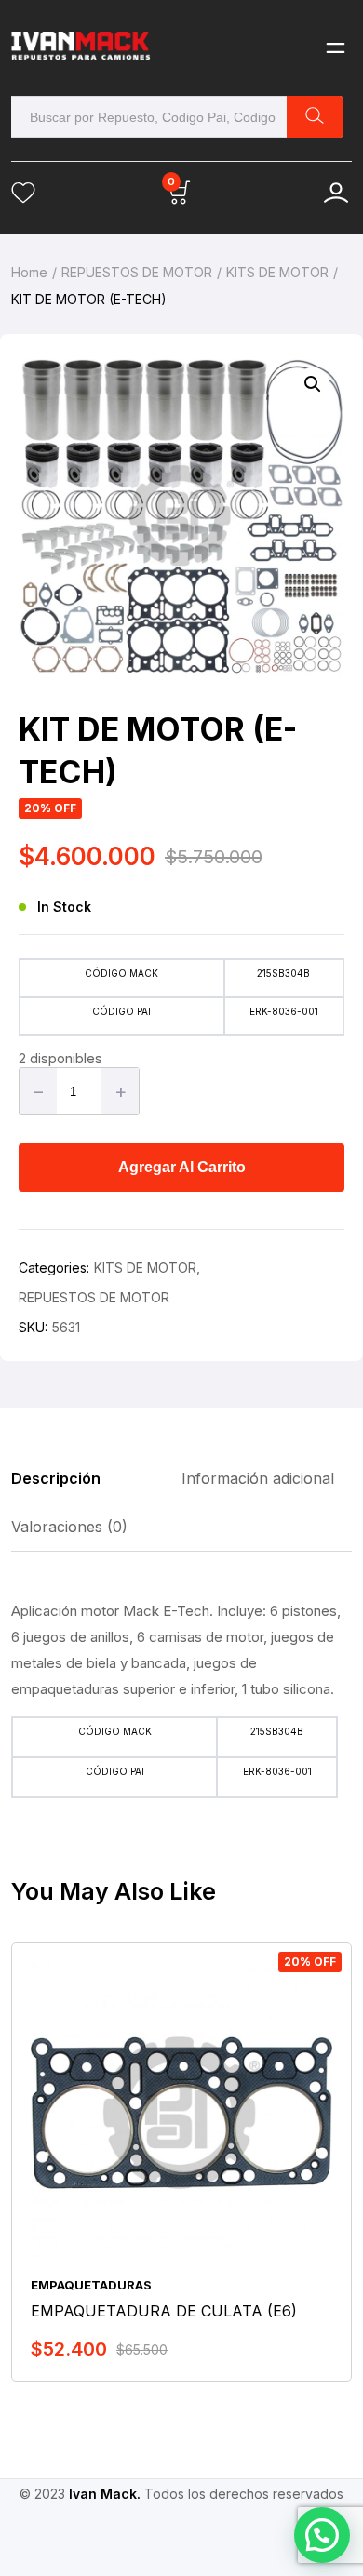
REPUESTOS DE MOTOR (137, 272)
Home (29, 272)
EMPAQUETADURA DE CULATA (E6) (164, 2311)
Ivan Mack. (105, 2494)
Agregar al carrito (182, 1167)
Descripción (56, 1478)
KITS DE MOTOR (277, 272)
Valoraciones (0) (69, 1527)
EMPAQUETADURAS (91, 2285)
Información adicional (258, 1478)
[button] (313, 384)
